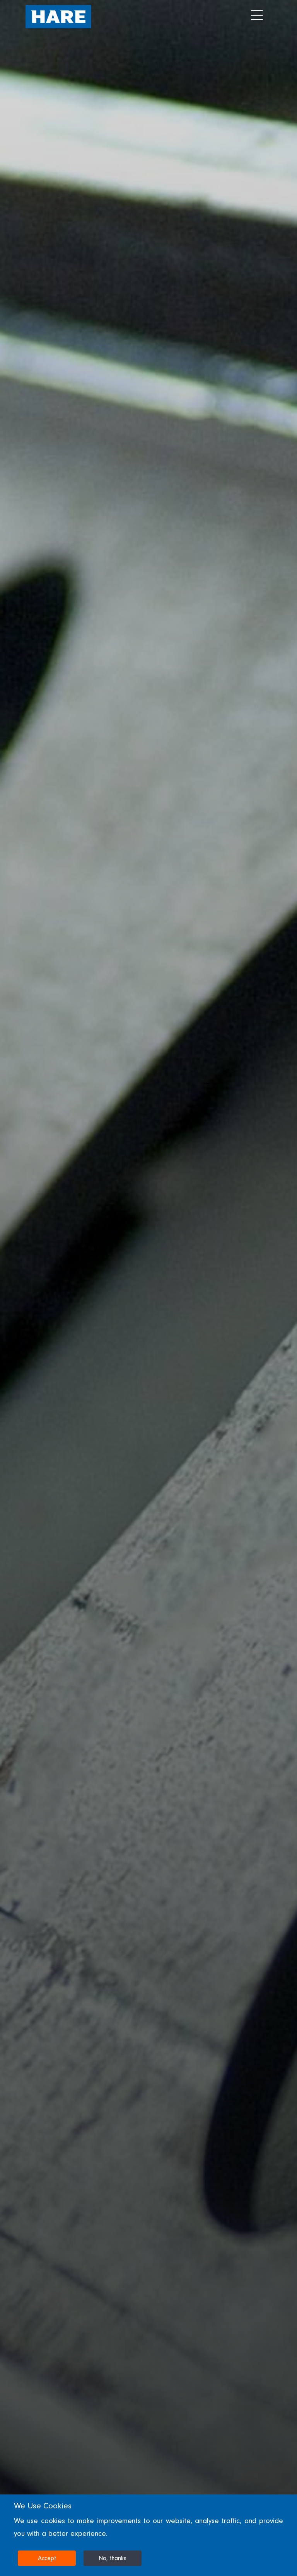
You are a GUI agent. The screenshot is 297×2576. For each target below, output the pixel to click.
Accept (47, 2558)
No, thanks (113, 2558)
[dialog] (148, 2535)
